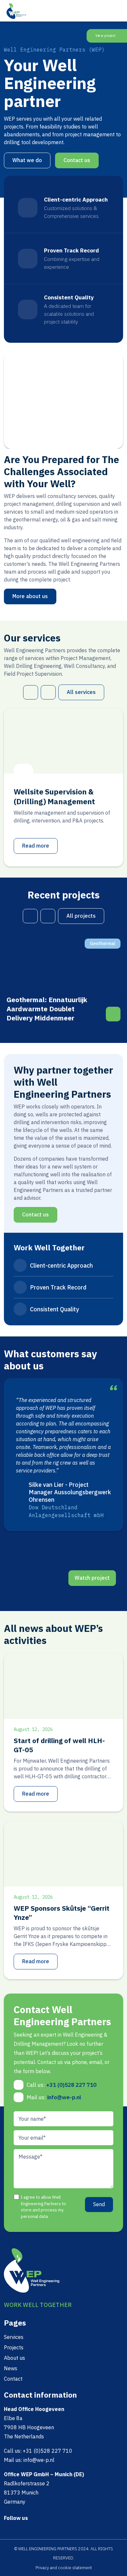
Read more (36, 846)
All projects (81, 916)
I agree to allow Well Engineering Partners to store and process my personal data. (43, 2207)
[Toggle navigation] (118, 10)
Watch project (92, 1578)
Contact (13, 2379)
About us (14, 2358)
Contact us (77, 160)
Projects (14, 2347)
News (11, 2368)
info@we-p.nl (64, 2097)
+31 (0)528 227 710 (71, 2085)
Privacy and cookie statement (64, 2568)
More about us (30, 596)
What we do (27, 160)
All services (81, 692)
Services (14, 2337)
